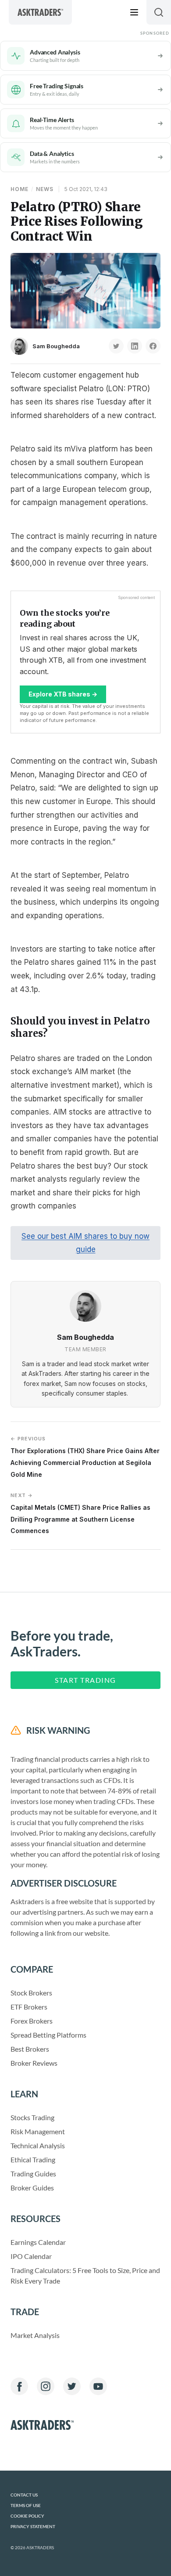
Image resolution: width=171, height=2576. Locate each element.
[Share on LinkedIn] (135, 346)
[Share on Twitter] (116, 346)
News (45, 189)
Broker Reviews (34, 2063)
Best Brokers (30, 2049)
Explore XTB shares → (63, 694)
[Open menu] (134, 12)
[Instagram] (46, 2386)
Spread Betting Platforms (48, 2035)
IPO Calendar (31, 2256)
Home (20, 189)
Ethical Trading (33, 2159)
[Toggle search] (159, 12)
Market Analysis (35, 2335)
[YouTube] (98, 2386)
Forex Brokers (32, 2021)
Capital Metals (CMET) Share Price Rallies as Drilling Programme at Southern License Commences (80, 1513)
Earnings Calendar (38, 2242)
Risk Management (38, 2131)
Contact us (24, 2495)
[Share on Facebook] (153, 346)
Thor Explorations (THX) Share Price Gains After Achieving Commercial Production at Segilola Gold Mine (85, 1457)
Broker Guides (32, 2188)
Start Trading (85, 1680)
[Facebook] (19, 2386)
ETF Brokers (29, 2007)
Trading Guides (33, 2174)
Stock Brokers (31, 1993)
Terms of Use (26, 2506)
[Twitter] (72, 2386)
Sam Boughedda (56, 346)
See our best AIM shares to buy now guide (85, 1243)
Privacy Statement (33, 2527)
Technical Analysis (38, 2145)
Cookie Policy (27, 2516)
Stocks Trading (32, 2117)
